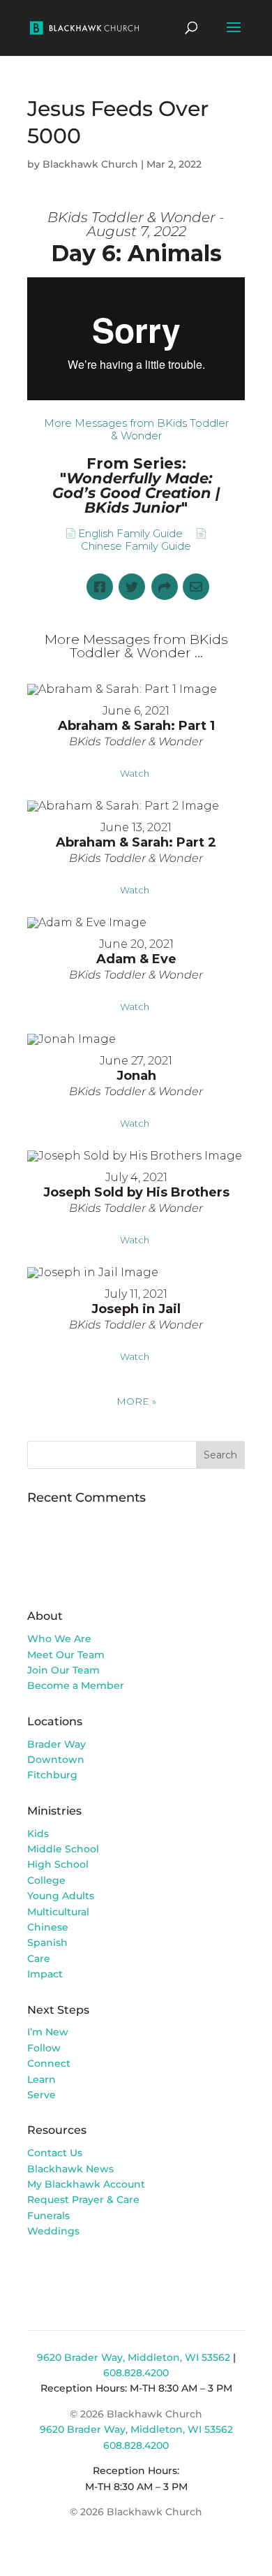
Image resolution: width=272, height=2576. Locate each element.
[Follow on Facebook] (38, 2271)
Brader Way (56, 1744)
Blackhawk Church (90, 164)
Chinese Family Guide (136, 546)
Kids (38, 1834)
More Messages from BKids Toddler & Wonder (136, 429)
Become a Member (76, 1685)
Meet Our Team (66, 1655)
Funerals (48, 2216)
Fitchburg (52, 1775)
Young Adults (61, 1896)
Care (39, 1959)
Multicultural (58, 1912)
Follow (44, 2048)
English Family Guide (130, 533)
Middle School (63, 1849)
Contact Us (55, 2153)
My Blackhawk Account (86, 2184)
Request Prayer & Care (83, 2200)
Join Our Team (63, 1670)
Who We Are (59, 1639)
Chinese (48, 1927)
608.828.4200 (136, 2373)
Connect (49, 2063)
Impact (45, 1974)
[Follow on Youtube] (94, 2271)
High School (58, 1864)
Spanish (47, 1942)
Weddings (53, 2231)
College (46, 1880)
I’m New (48, 2032)
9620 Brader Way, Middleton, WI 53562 (134, 2357)
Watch (135, 773)
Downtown (56, 1759)
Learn (43, 2079)
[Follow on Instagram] (66, 2271)
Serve (41, 2095)
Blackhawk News (70, 2169)
